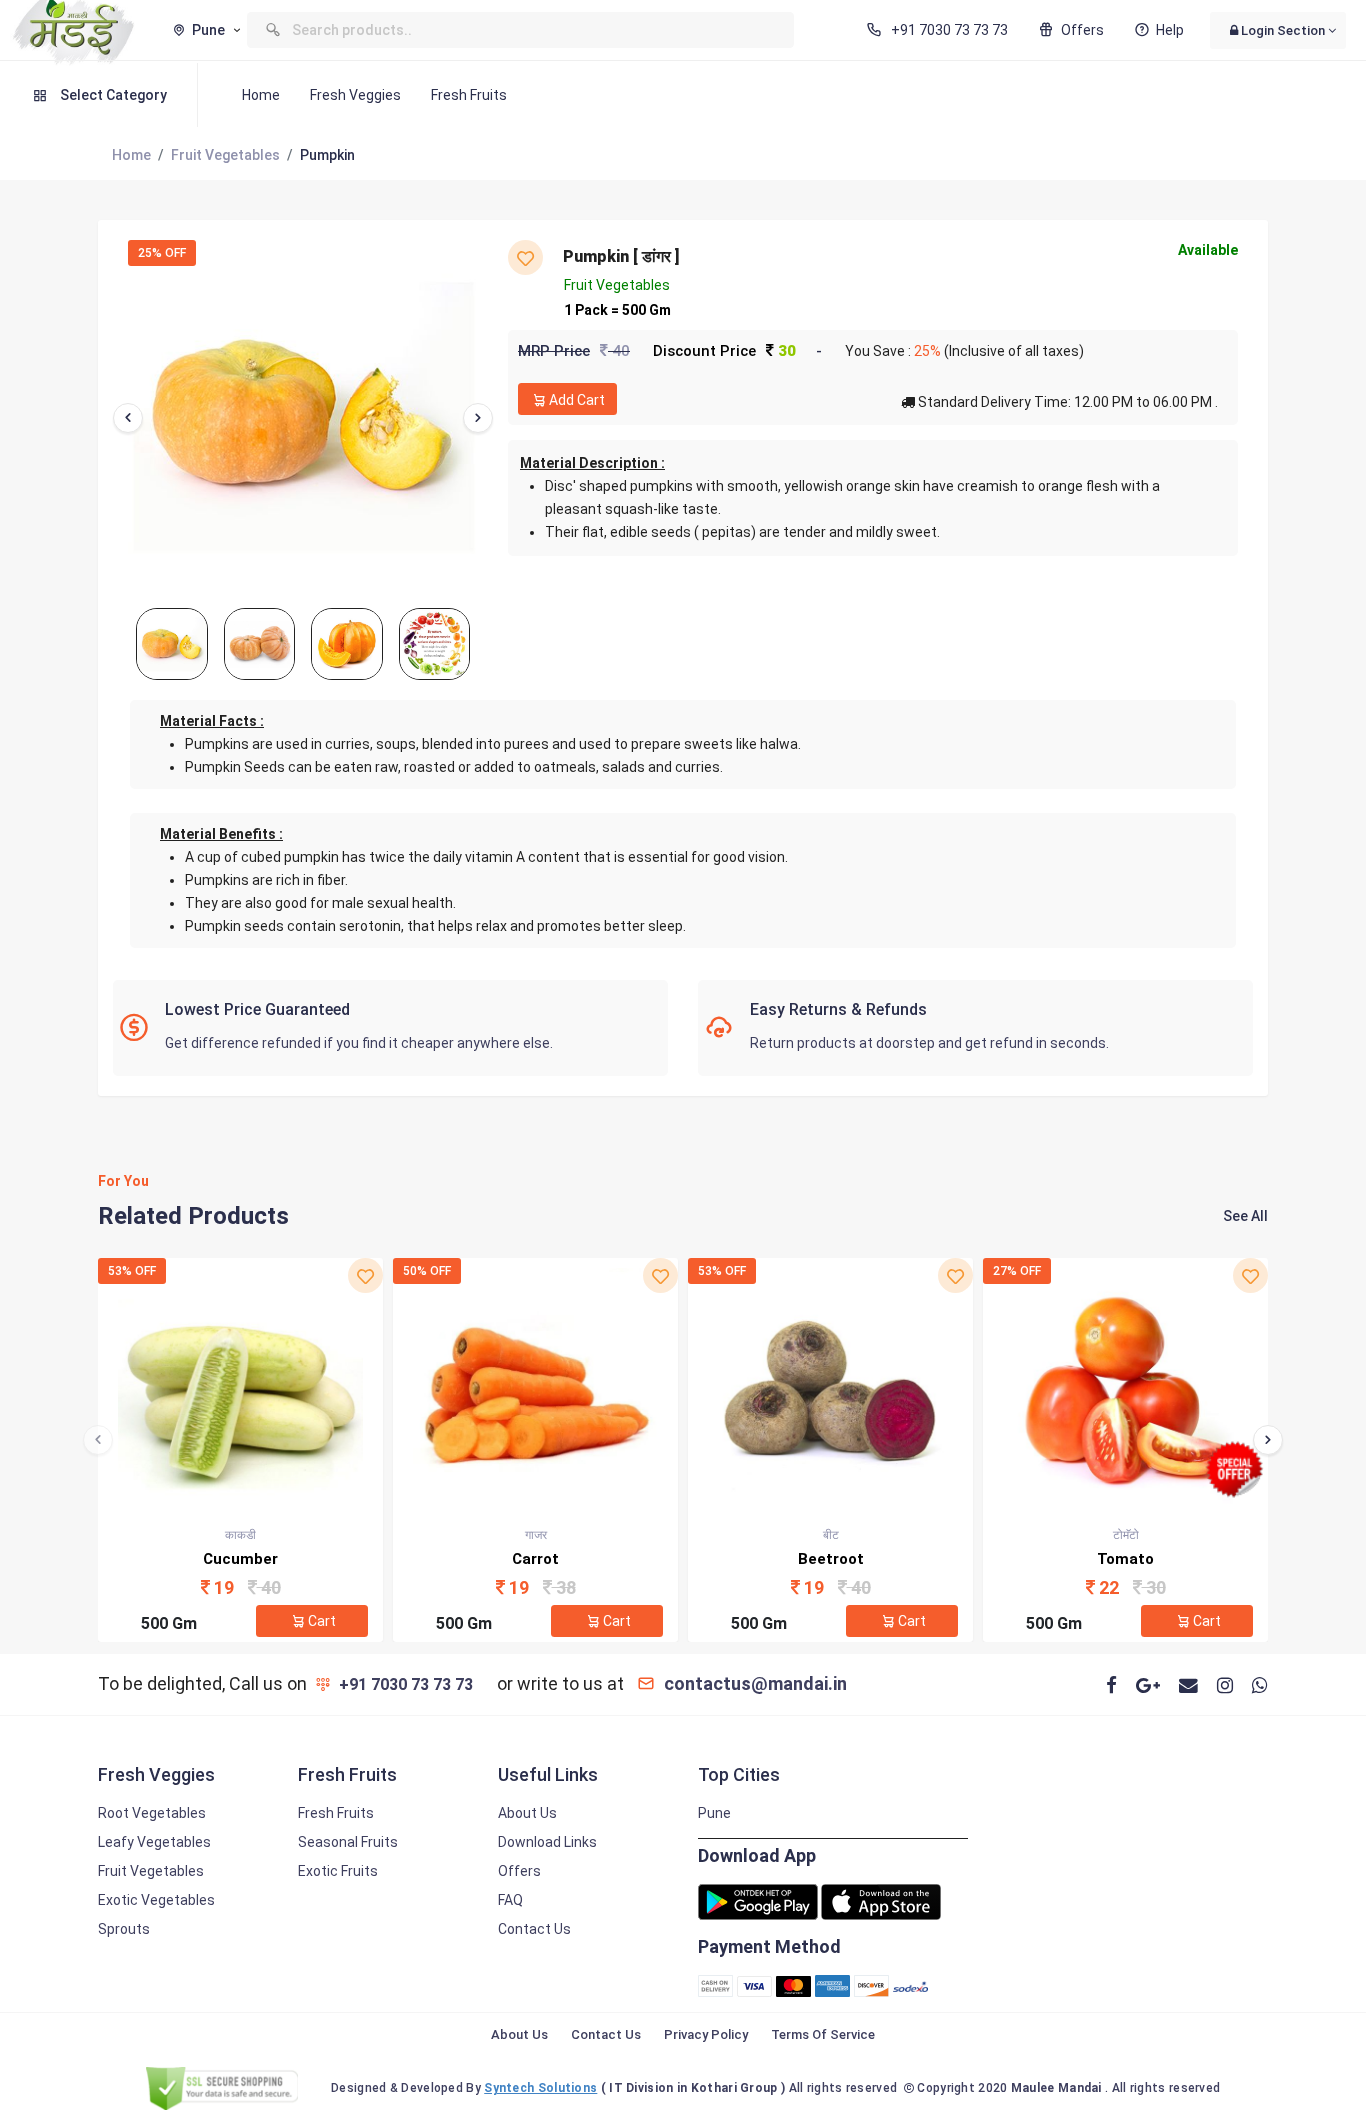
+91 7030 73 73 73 (948, 30)
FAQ (510, 1900)
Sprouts (124, 1929)
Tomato (1125, 1559)
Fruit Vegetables (225, 155)
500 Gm (169, 1623)
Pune (714, 1813)
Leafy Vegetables (154, 1842)
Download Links (547, 1842)
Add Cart (577, 400)
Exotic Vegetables (156, 1900)
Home (261, 95)
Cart (322, 1621)
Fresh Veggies (355, 95)
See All (1245, 1216)
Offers (1082, 30)
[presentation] (128, 418)
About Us (527, 1813)
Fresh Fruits (469, 95)
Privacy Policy (706, 2034)
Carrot (535, 1559)
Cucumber (240, 1559)
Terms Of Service (823, 2034)
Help (1170, 30)
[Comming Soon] (881, 1901)
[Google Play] (758, 1901)
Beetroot (831, 1559)
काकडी (240, 1535)
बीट (831, 1535)
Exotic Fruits (338, 1871)
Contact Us (534, 1929)
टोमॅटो (1126, 1535)
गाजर (536, 1535)
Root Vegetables (152, 1813)
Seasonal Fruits (348, 1842)
